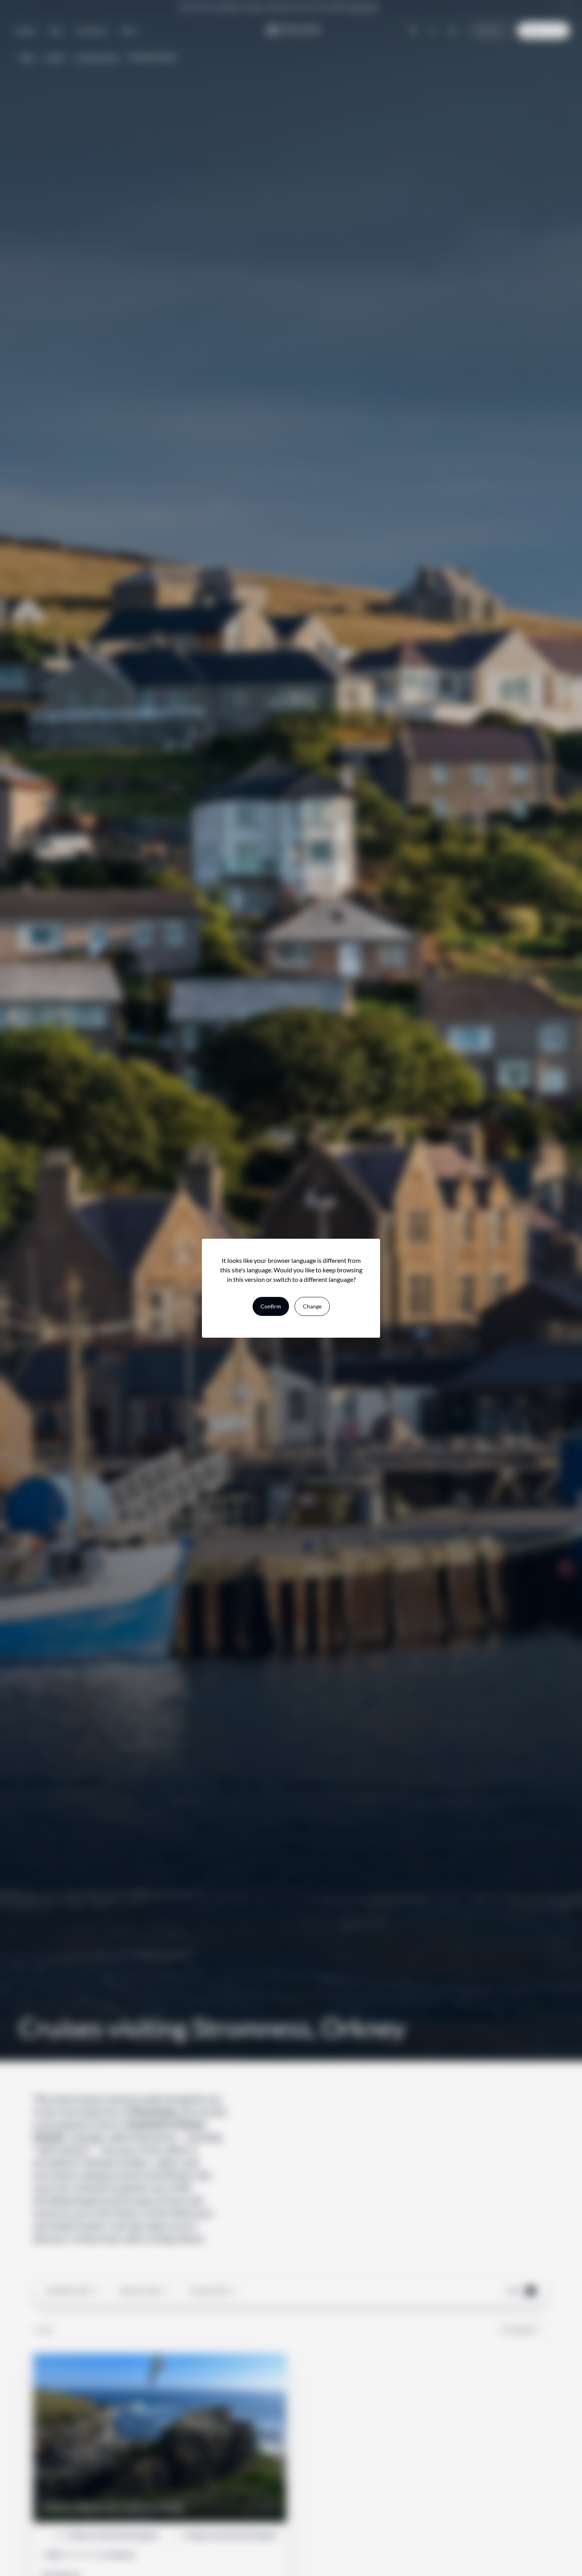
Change (312, 1306)
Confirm (271, 1306)
